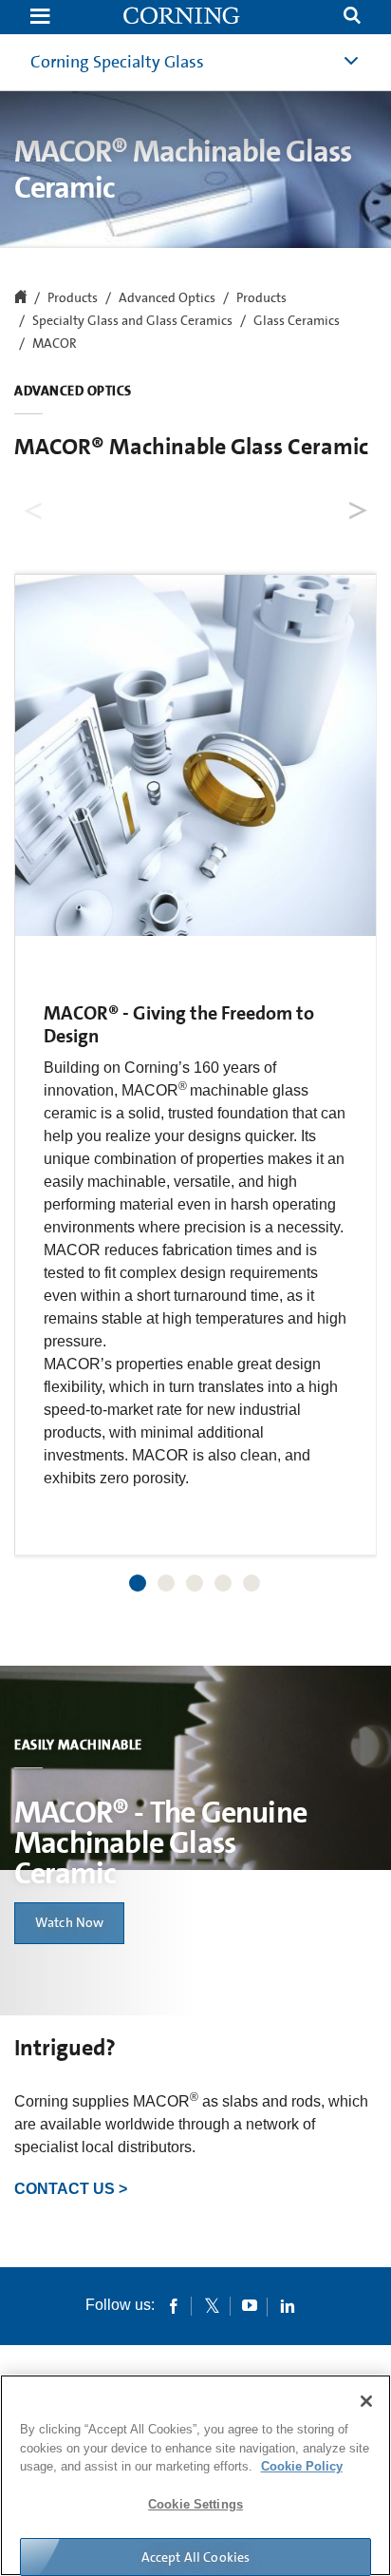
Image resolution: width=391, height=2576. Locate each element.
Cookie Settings (195, 2504)
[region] (195, 2475)
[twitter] (212, 2305)
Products (261, 298)
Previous (35, 505)
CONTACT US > (71, 2189)
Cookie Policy (302, 2466)
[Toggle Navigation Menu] (40, 18)
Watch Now (69, 1922)
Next (356, 505)
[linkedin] (288, 2305)
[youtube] (250, 2305)
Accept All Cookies (196, 2557)
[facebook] (174, 2305)
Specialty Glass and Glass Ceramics (132, 321)
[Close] (366, 2401)
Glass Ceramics (297, 321)
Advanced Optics (167, 298)
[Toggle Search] (352, 18)
